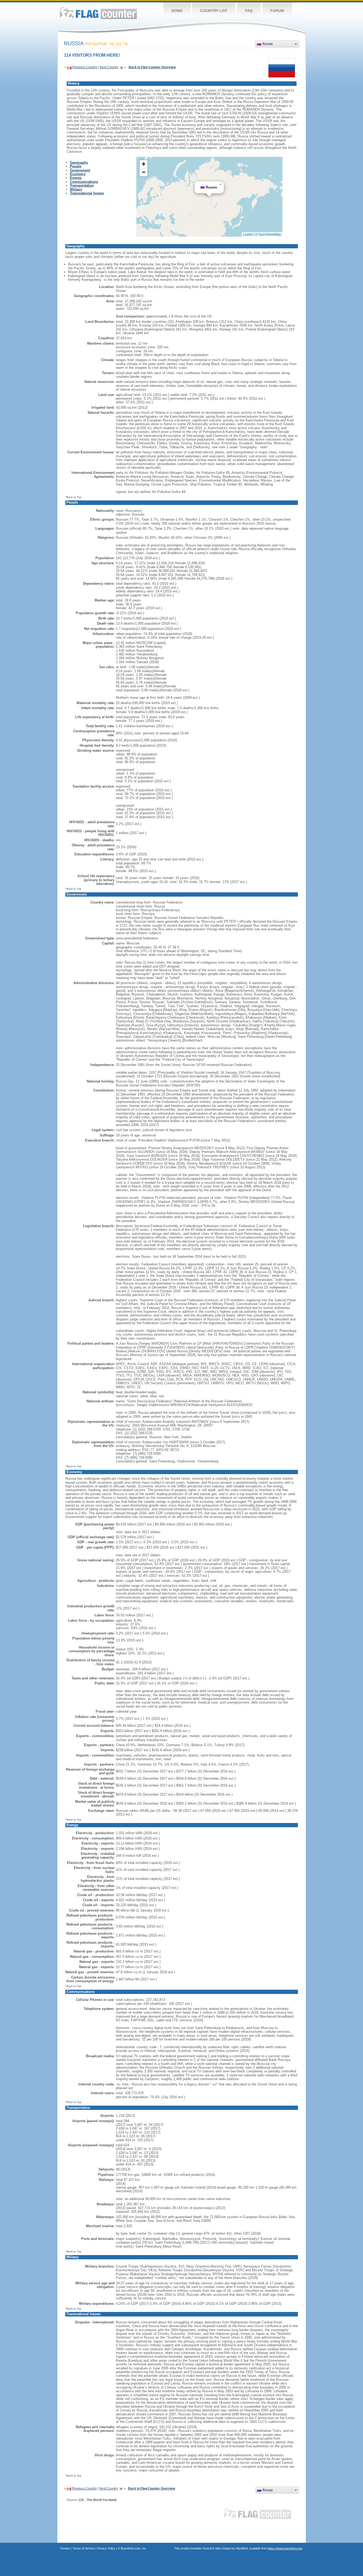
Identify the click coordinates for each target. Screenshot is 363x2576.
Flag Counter (98, 13)
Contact (65, 2548)
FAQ (249, 11)
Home (177, 11)
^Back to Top (73, 497)
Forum (277, 11)
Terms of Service (84, 2548)
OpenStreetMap (270, 234)
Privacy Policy (106, 2548)
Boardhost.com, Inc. (134, 2548)
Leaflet (248, 234)
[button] (221, 185)
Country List (214, 11)
